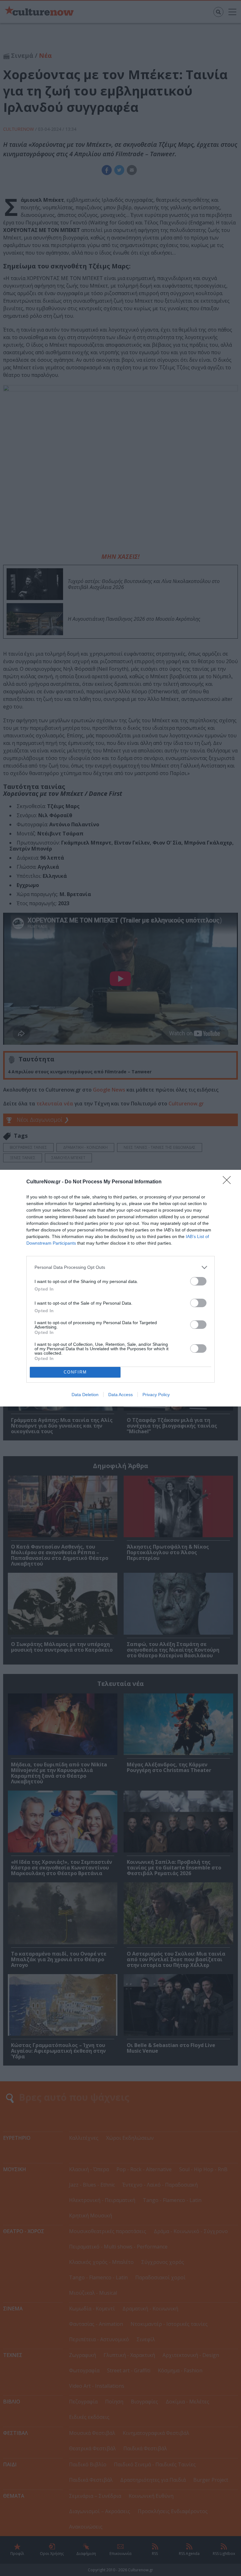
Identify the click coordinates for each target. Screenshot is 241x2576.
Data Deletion (85, 1395)
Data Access (120, 1395)
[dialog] (120, 1288)
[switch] (198, 1281)
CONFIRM (75, 1372)
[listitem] (120, 1267)
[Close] (229, 1182)
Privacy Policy (156, 1395)
